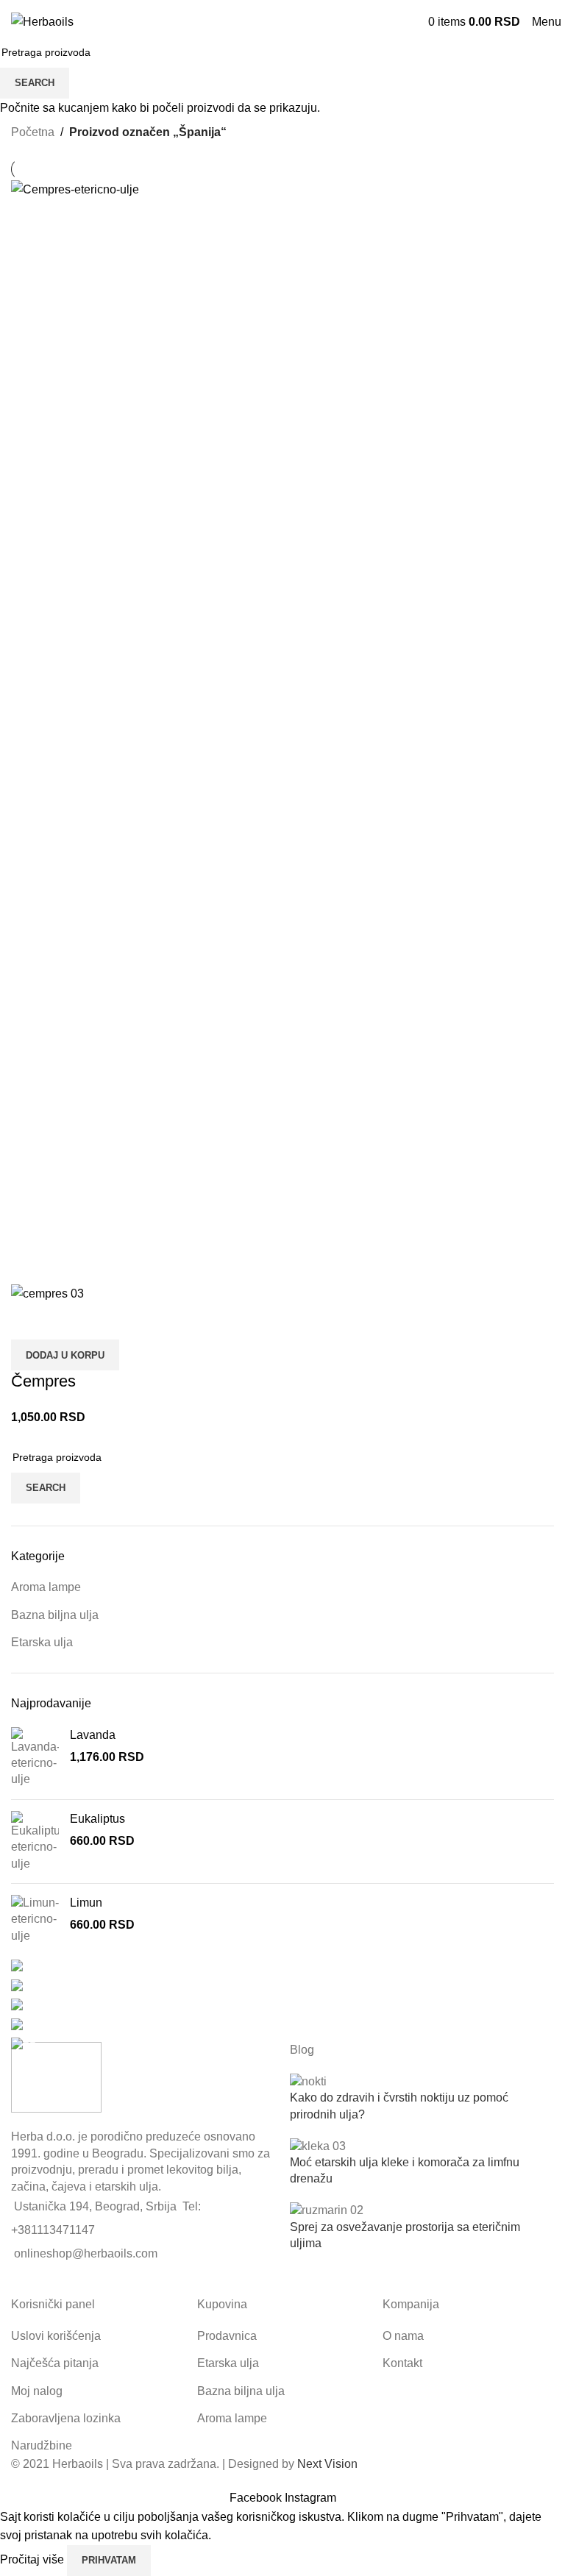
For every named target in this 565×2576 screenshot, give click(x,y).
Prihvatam (109, 2560)
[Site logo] (42, 21)
